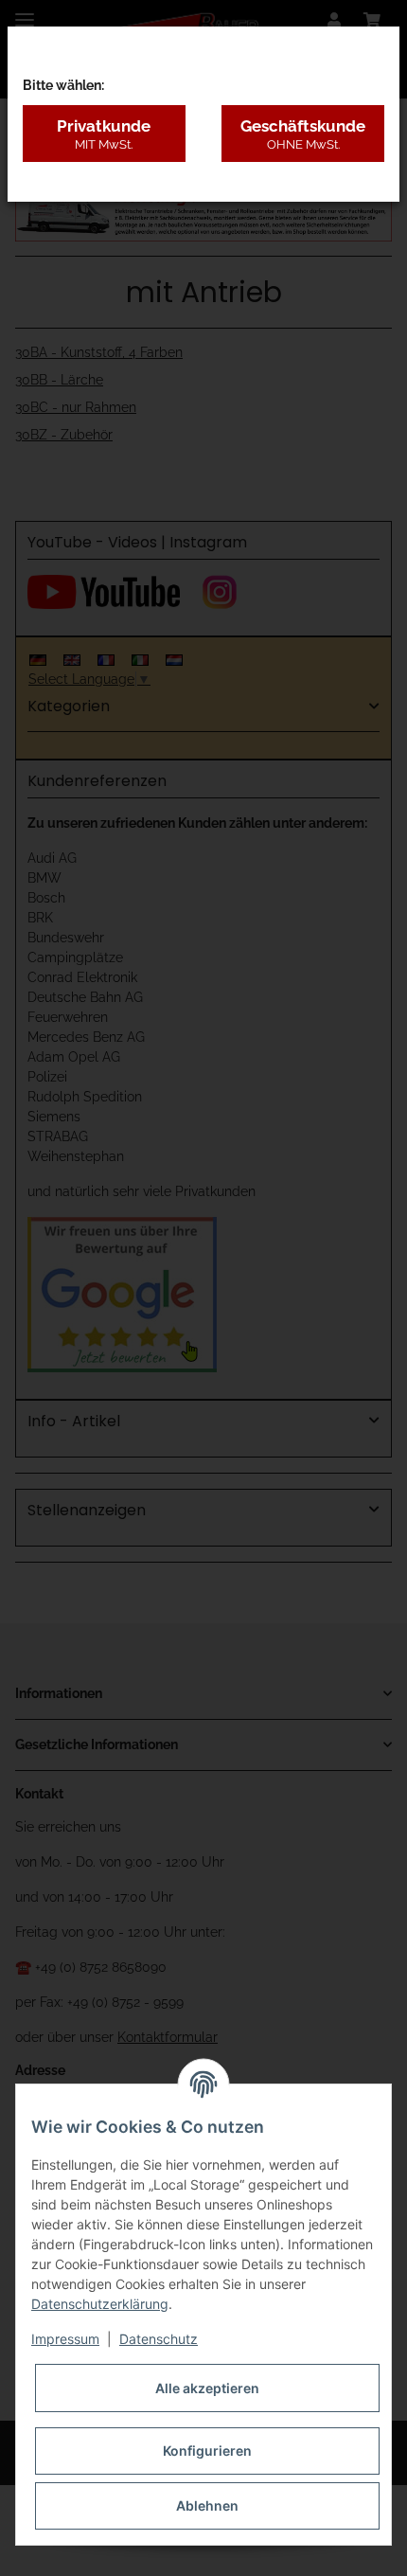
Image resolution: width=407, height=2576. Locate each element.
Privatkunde (104, 134)
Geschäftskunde (303, 134)
